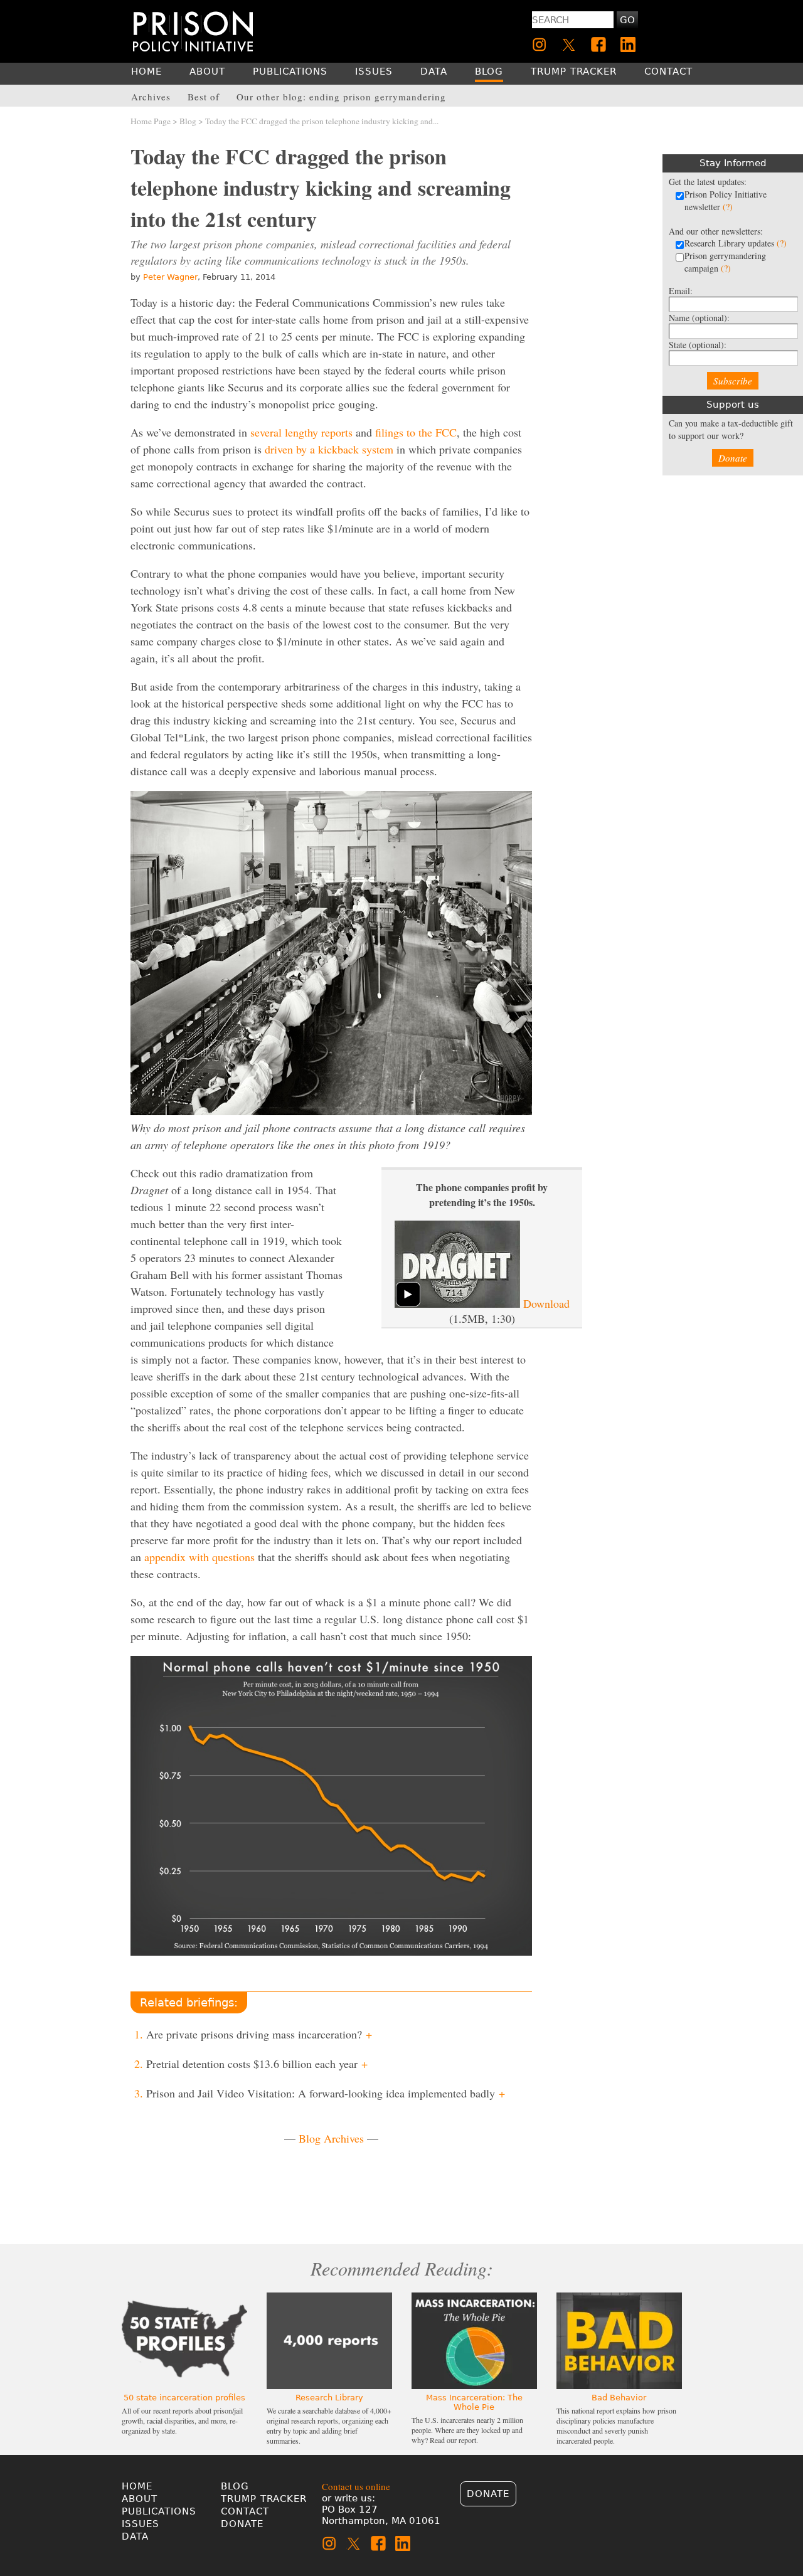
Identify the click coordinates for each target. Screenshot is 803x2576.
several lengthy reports (301, 432)
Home (137, 2486)
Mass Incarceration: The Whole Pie (474, 2402)
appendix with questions (199, 1557)
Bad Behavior (619, 2398)
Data (135, 2536)
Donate (733, 458)
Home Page (151, 121)
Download (546, 1303)
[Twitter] (569, 45)
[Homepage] (193, 31)
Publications (159, 2511)
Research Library (329, 2398)
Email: (681, 291)
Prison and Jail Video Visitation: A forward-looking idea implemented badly (326, 2093)
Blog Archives (331, 2138)
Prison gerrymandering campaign (725, 262)
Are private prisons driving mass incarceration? (259, 2034)
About (140, 2499)
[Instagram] (540, 45)
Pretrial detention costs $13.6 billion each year (257, 2064)
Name (699, 318)
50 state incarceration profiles (184, 2398)
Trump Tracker (264, 2499)
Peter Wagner (170, 277)
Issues (141, 2524)
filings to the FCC (416, 432)
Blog (188, 121)
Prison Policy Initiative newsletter (726, 200)
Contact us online (356, 2486)
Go (627, 20)
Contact (245, 2511)
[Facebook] (598, 45)
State (698, 345)
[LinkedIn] (628, 45)
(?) (728, 207)
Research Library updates (736, 243)
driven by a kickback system (329, 449)
